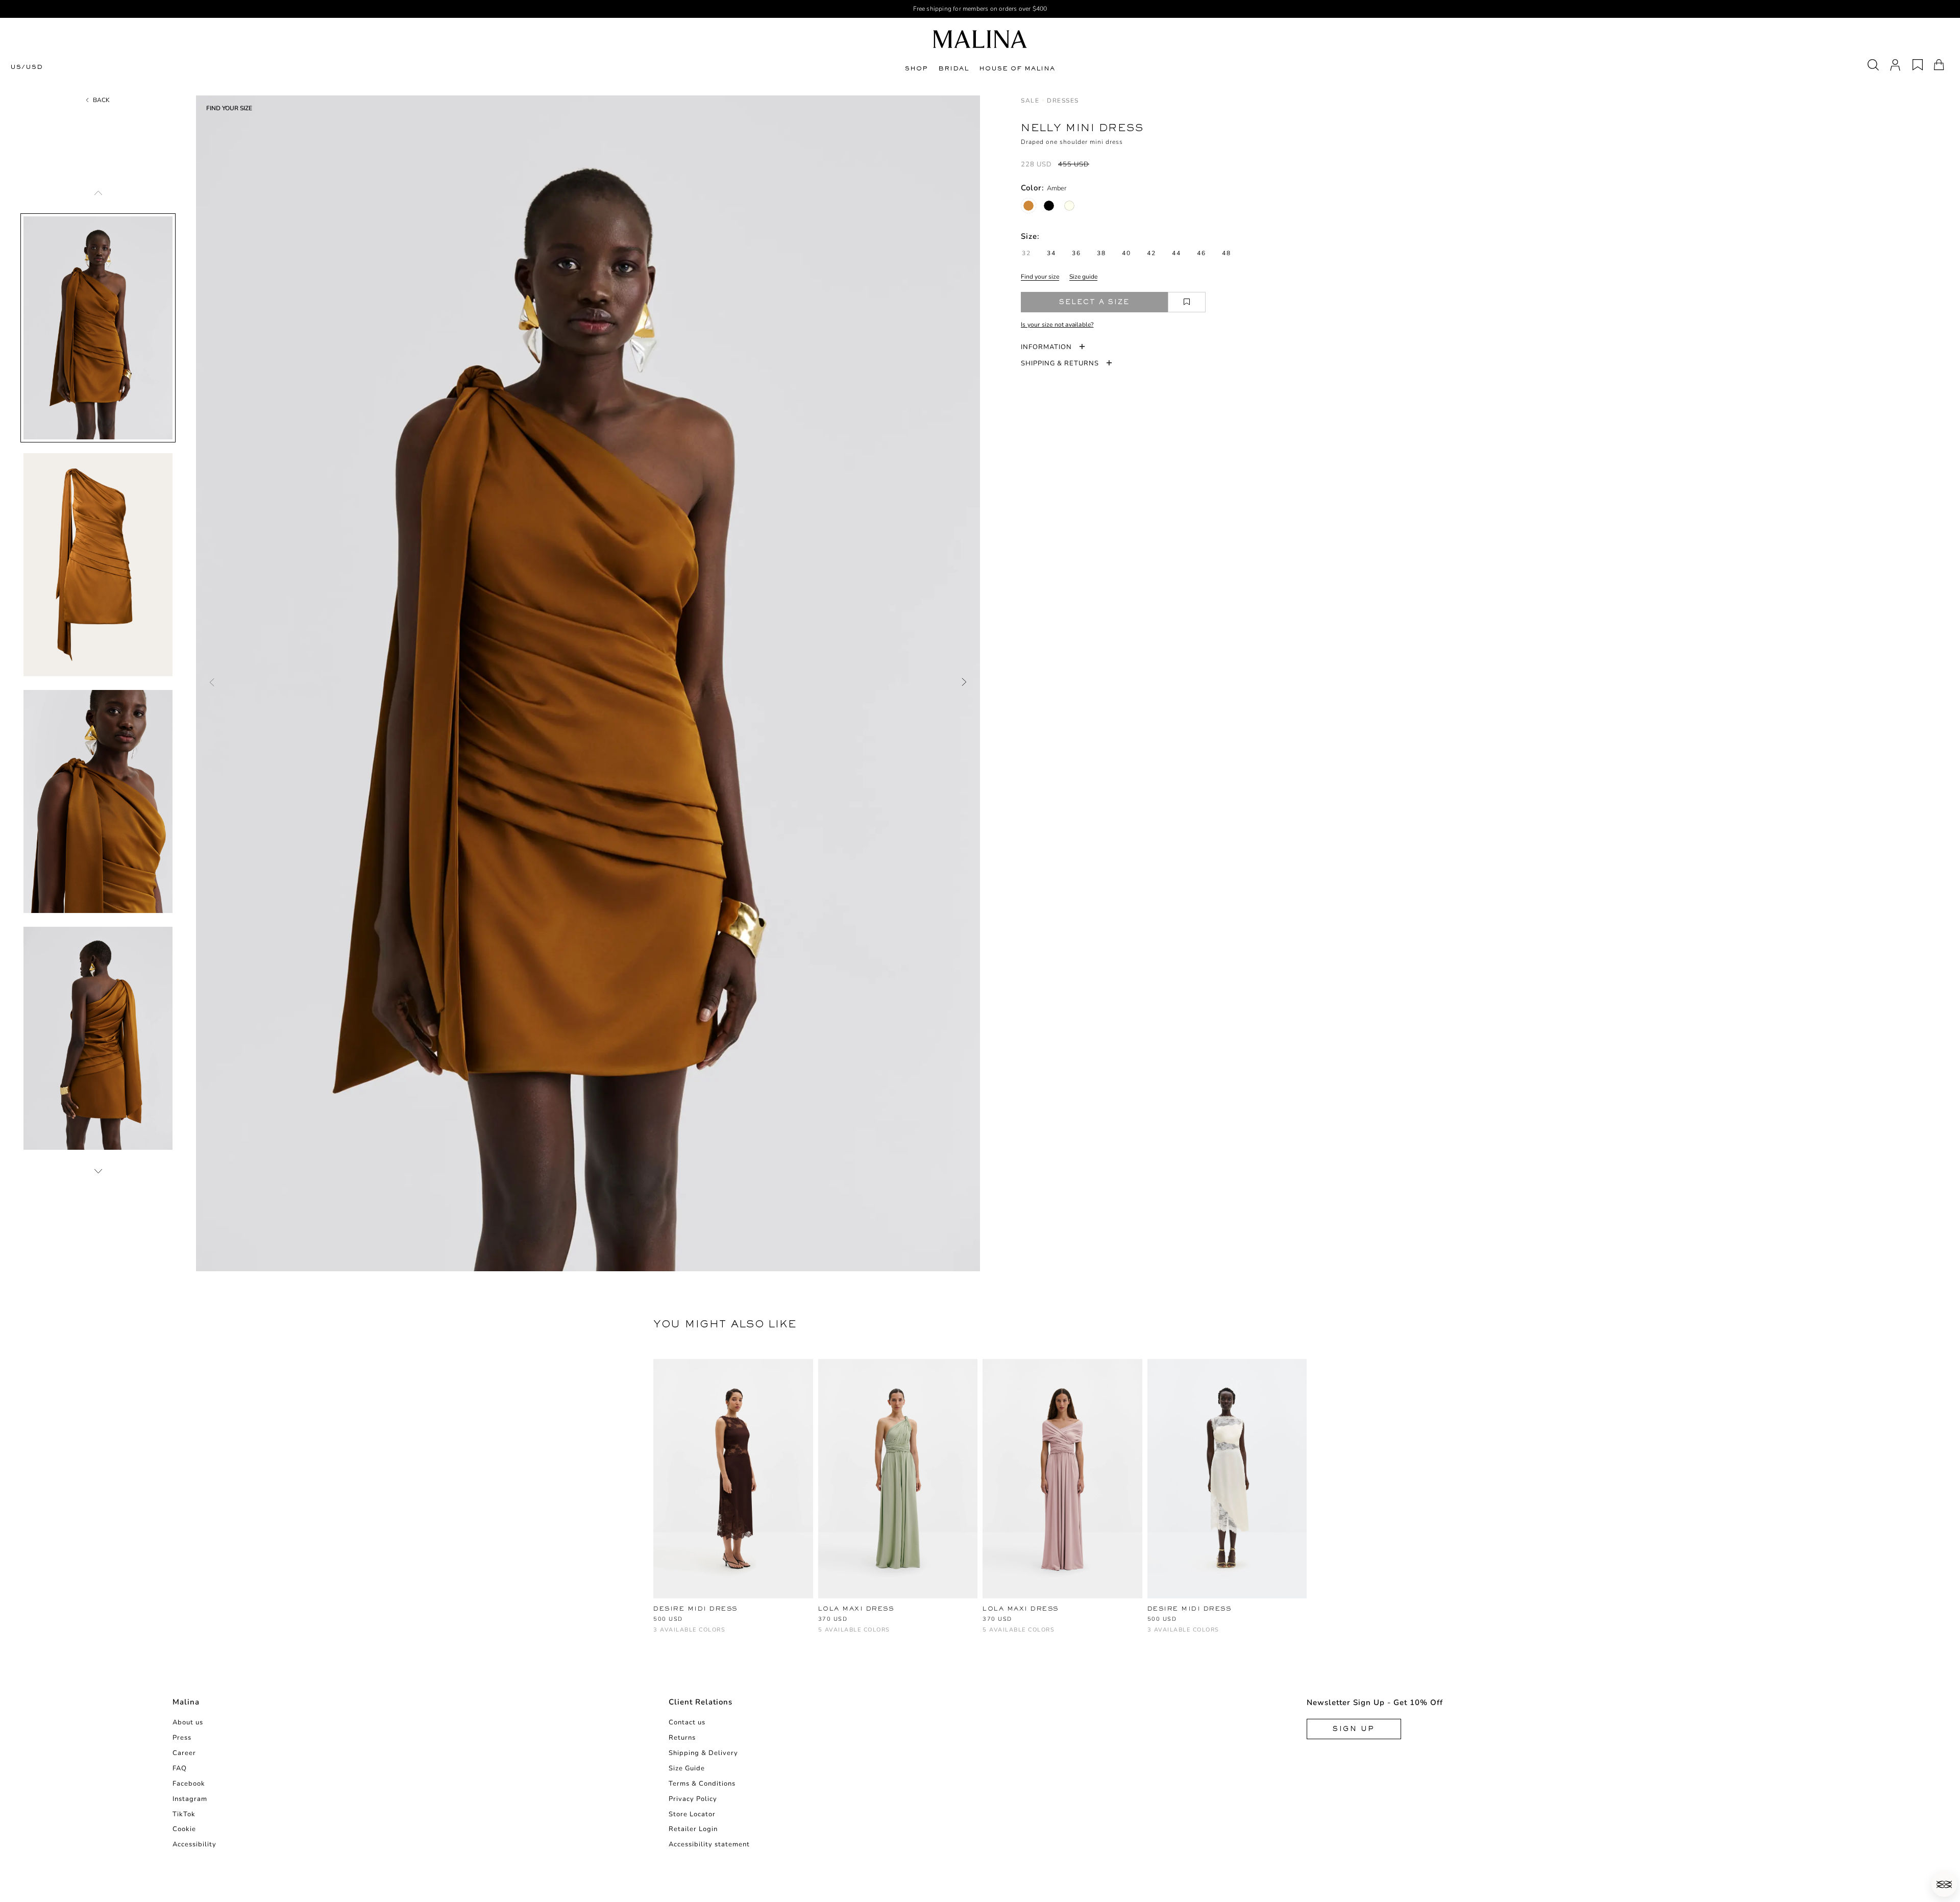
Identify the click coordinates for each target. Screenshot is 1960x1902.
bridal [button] (953, 68)
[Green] (824, 1635)
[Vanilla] (1069, 206)
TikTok (184, 1814)
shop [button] (916, 68)
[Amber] (1028, 206)
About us (188, 1722)
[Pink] (891, 1635)
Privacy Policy (693, 1799)
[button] (1944, 1884)
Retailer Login (693, 1829)
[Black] (1049, 206)
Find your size (1040, 277)
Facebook (189, 1784)
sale (1030, 101)
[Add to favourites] (1187, 302)
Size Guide (687, 1768)
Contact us (687, 1722)
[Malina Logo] (980, 39)
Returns (682, 1738)
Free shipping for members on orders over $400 (980, 9)
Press (182, 1738)
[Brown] (659, 1635)
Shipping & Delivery (703, 1753)
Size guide (1083, 277)
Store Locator (692, 1814)
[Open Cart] (1939, 65)
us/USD (27, 67)
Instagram (190, 1799)
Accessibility (194, 1844)
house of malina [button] (1017, 68)
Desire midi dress (695, 1609)
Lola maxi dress (856, 1609)
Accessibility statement (709, 1844)
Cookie (184, 1829)
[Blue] (858, 1635)
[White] (693, 1635)
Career (184, 1753)
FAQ (180, 1768)
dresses (1063, 101)
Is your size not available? (1057, 325)
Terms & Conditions (702, 1784)
